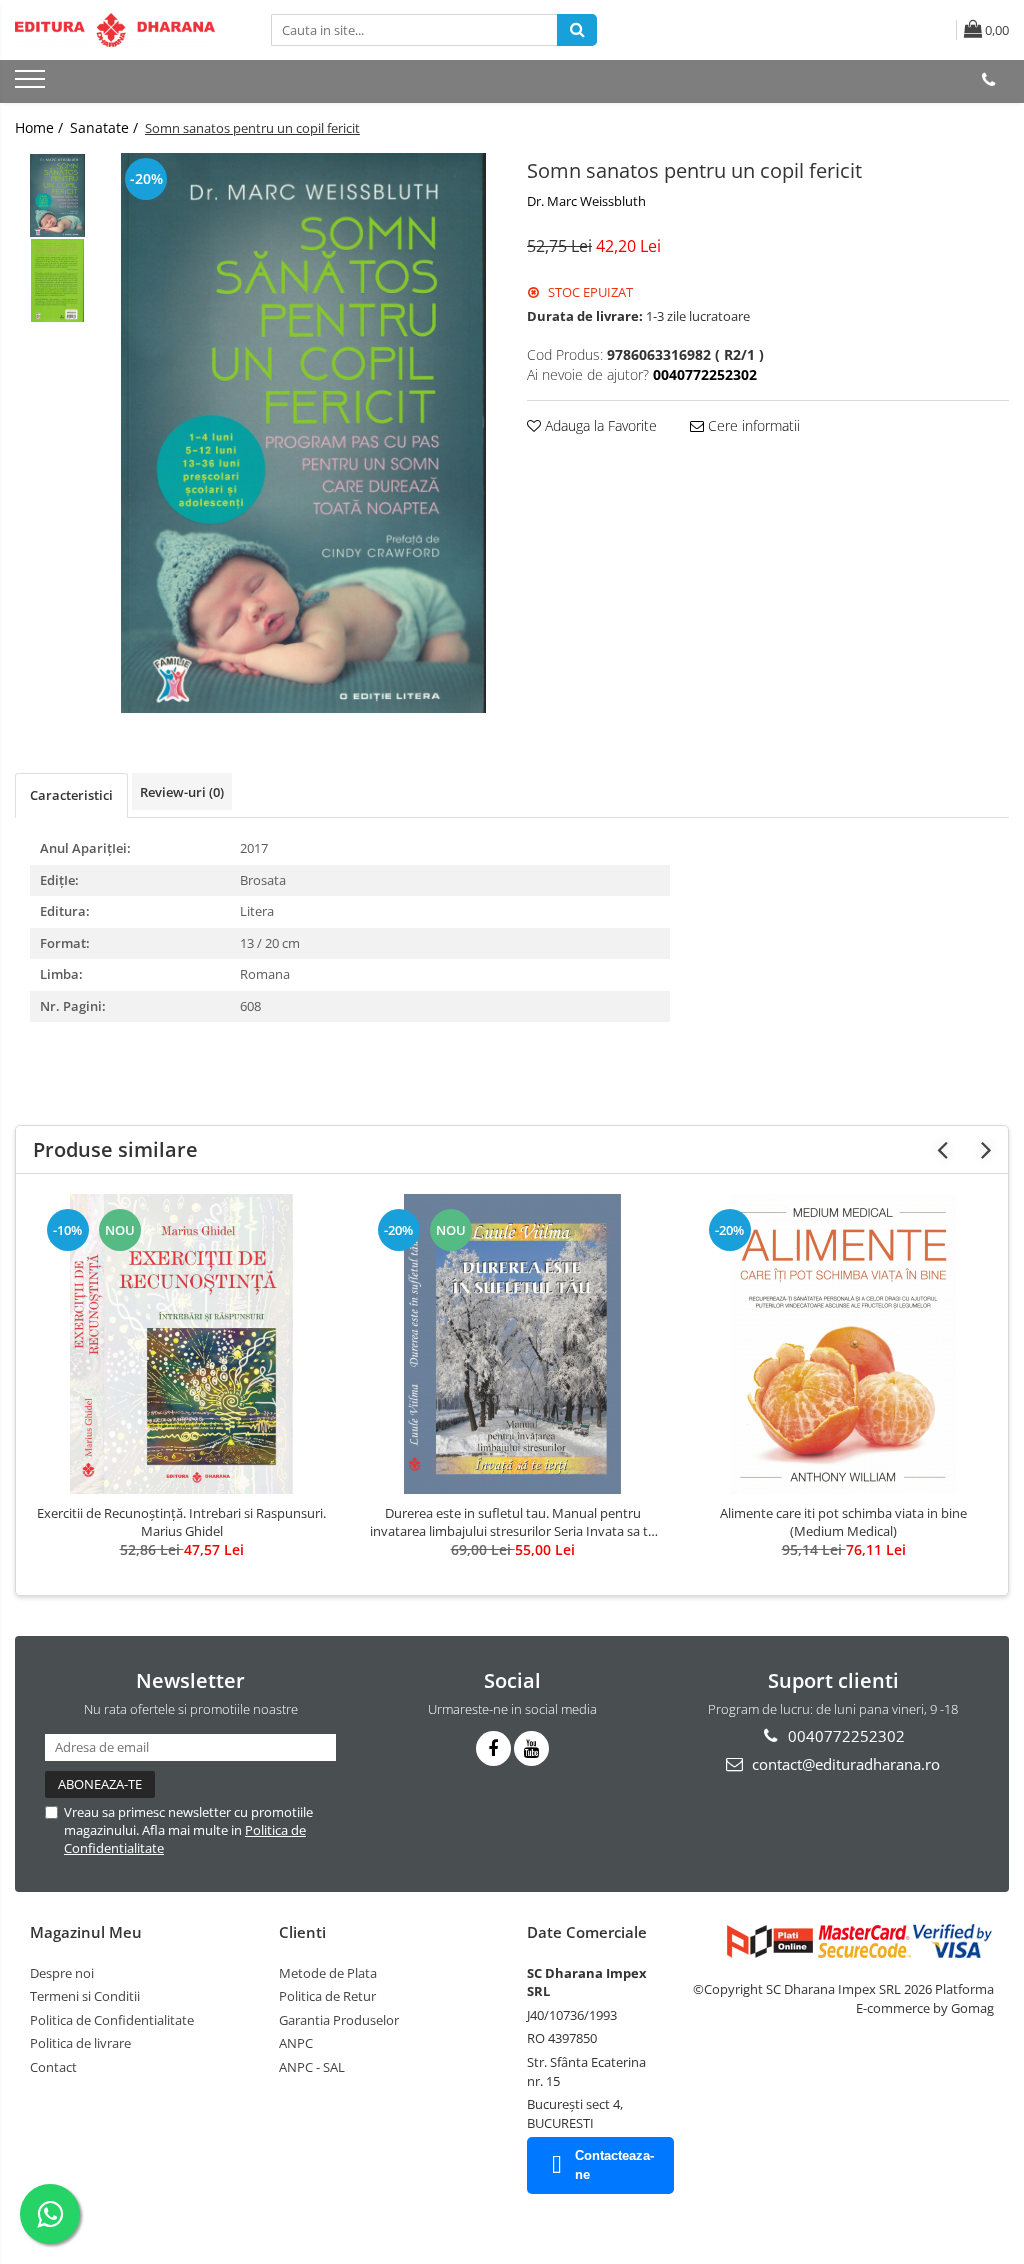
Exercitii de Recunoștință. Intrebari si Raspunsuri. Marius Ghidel (181, 1522)
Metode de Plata (328, 1973)
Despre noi (62, 1973)
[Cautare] (577, 30)
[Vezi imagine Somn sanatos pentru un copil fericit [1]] (57, 280)
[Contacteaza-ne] (988, 80)
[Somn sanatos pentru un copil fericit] (303, 433)
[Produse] (32, 85)
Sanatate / (106, 127)
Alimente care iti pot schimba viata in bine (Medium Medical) (843, 1522)
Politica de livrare (80, 2043)
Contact (53, 2067)
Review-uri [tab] (182, 792)
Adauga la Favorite (599, 425)
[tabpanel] (303, 433)
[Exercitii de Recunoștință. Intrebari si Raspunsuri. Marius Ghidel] (182, 1344)
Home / (41, 127)
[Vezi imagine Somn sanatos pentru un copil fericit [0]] (57, 195)
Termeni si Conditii (85, 1996)
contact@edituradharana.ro (844, 1764)
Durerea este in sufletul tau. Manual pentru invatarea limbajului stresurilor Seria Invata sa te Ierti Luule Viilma (512, 1522)
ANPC (296, 2043)
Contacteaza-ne (614, 2165)
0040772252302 (844, 1736)
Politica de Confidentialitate (112, 2020)
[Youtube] (531, 1748)
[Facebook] (493, 1748)
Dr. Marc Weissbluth (586, 201)
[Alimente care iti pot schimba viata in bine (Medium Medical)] (844, 1344)
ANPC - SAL (312, 2067)
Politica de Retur (327, 1996)
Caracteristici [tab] (71, 795)
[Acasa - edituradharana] (115, 30)
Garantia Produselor (339, 2020)
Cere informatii (752, 425)
